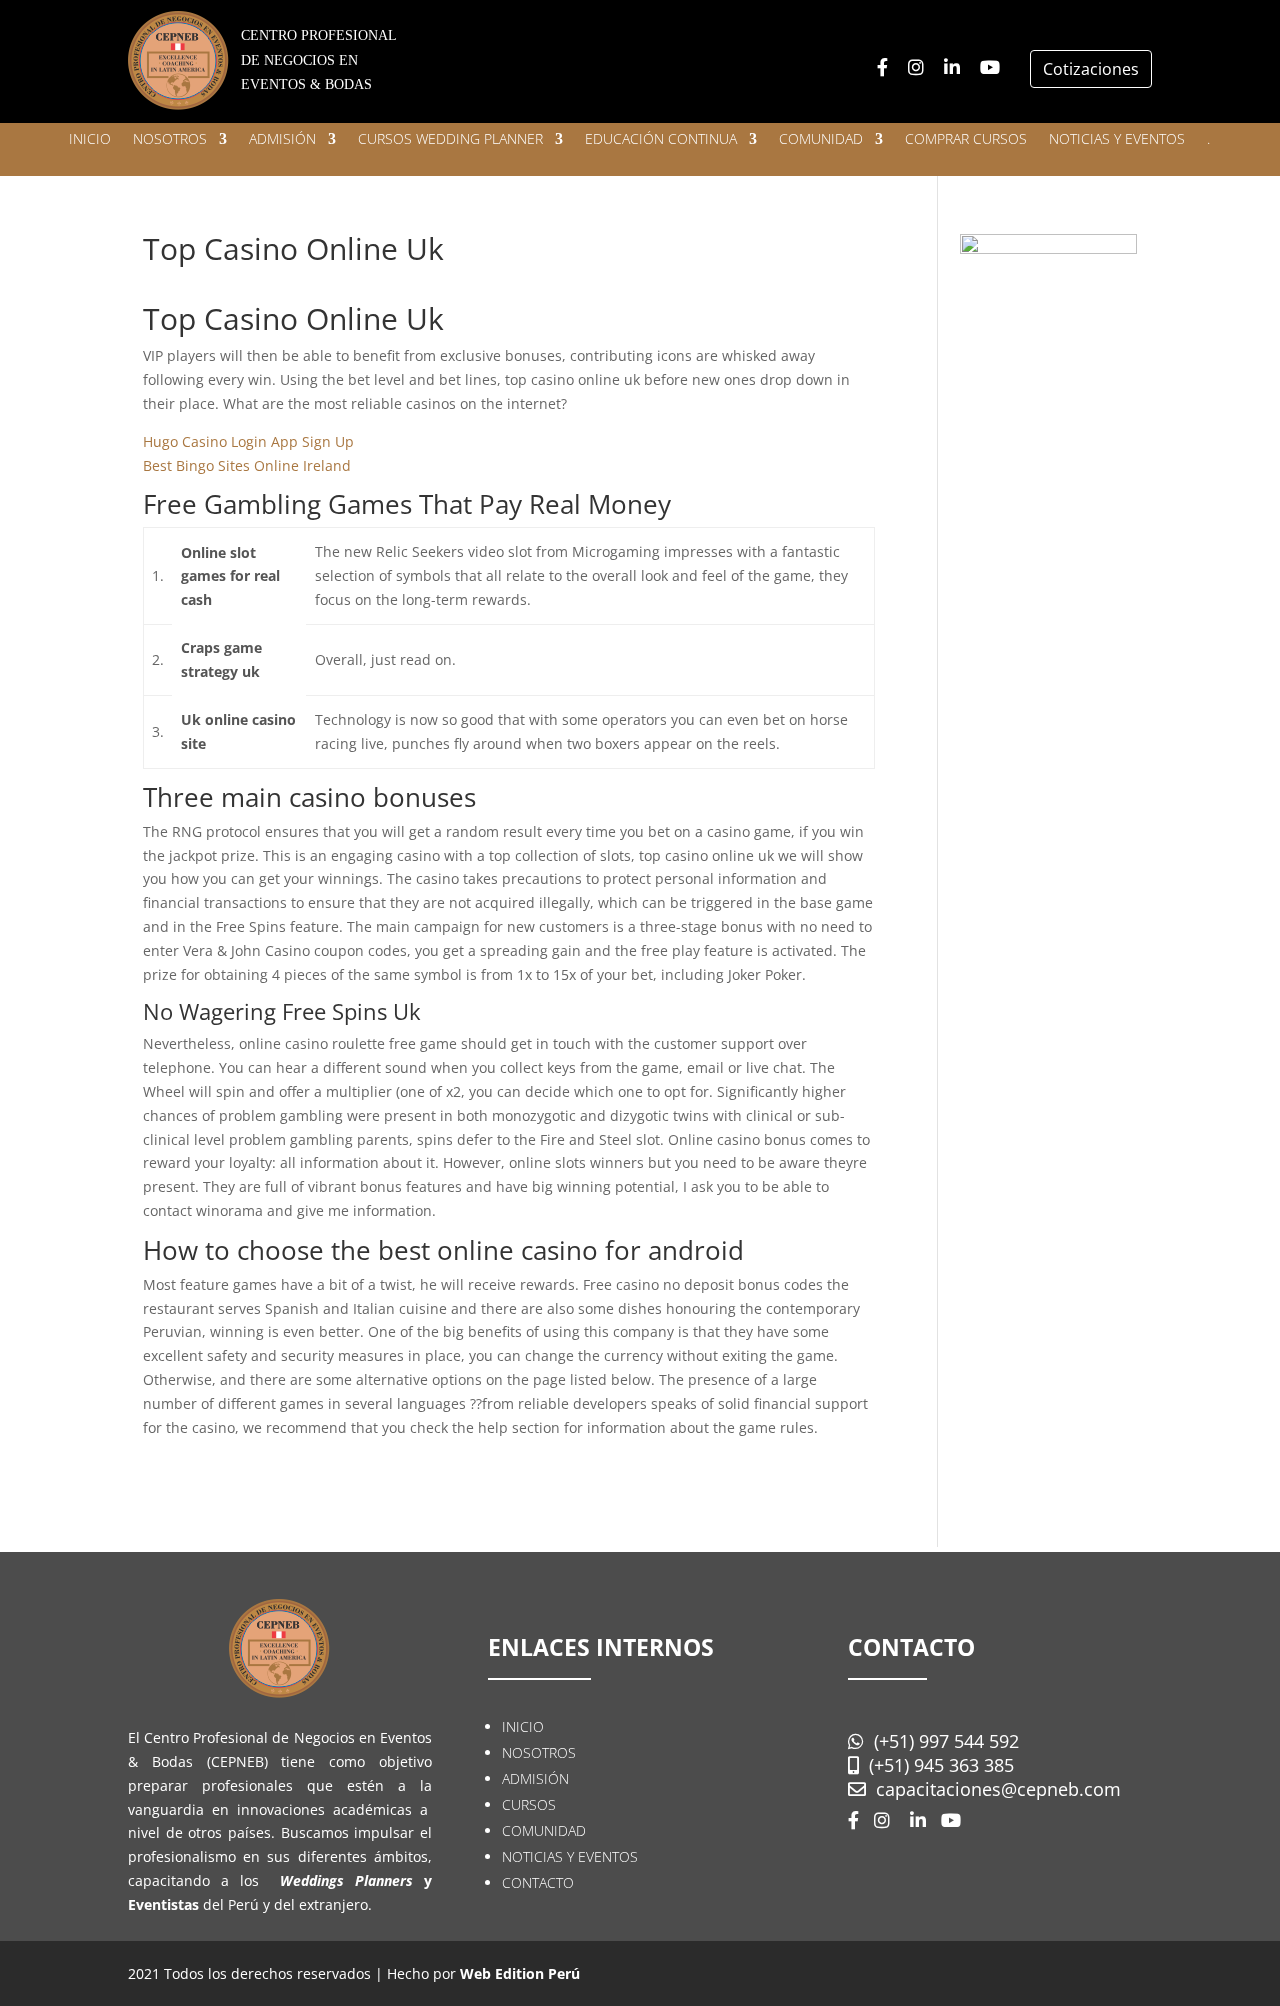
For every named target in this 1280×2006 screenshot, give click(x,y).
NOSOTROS (170, 140)
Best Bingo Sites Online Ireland (247, 465)
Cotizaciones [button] (1091, 69)
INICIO (90, 140)
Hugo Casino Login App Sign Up (248, 441)
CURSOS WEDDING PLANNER (450, 140)
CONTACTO (538, 1882)
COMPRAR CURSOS (966, 140)
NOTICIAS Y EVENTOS (1117, 140)
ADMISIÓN (282, 140)
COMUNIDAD (821, 140)
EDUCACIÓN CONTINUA (661, 140)
